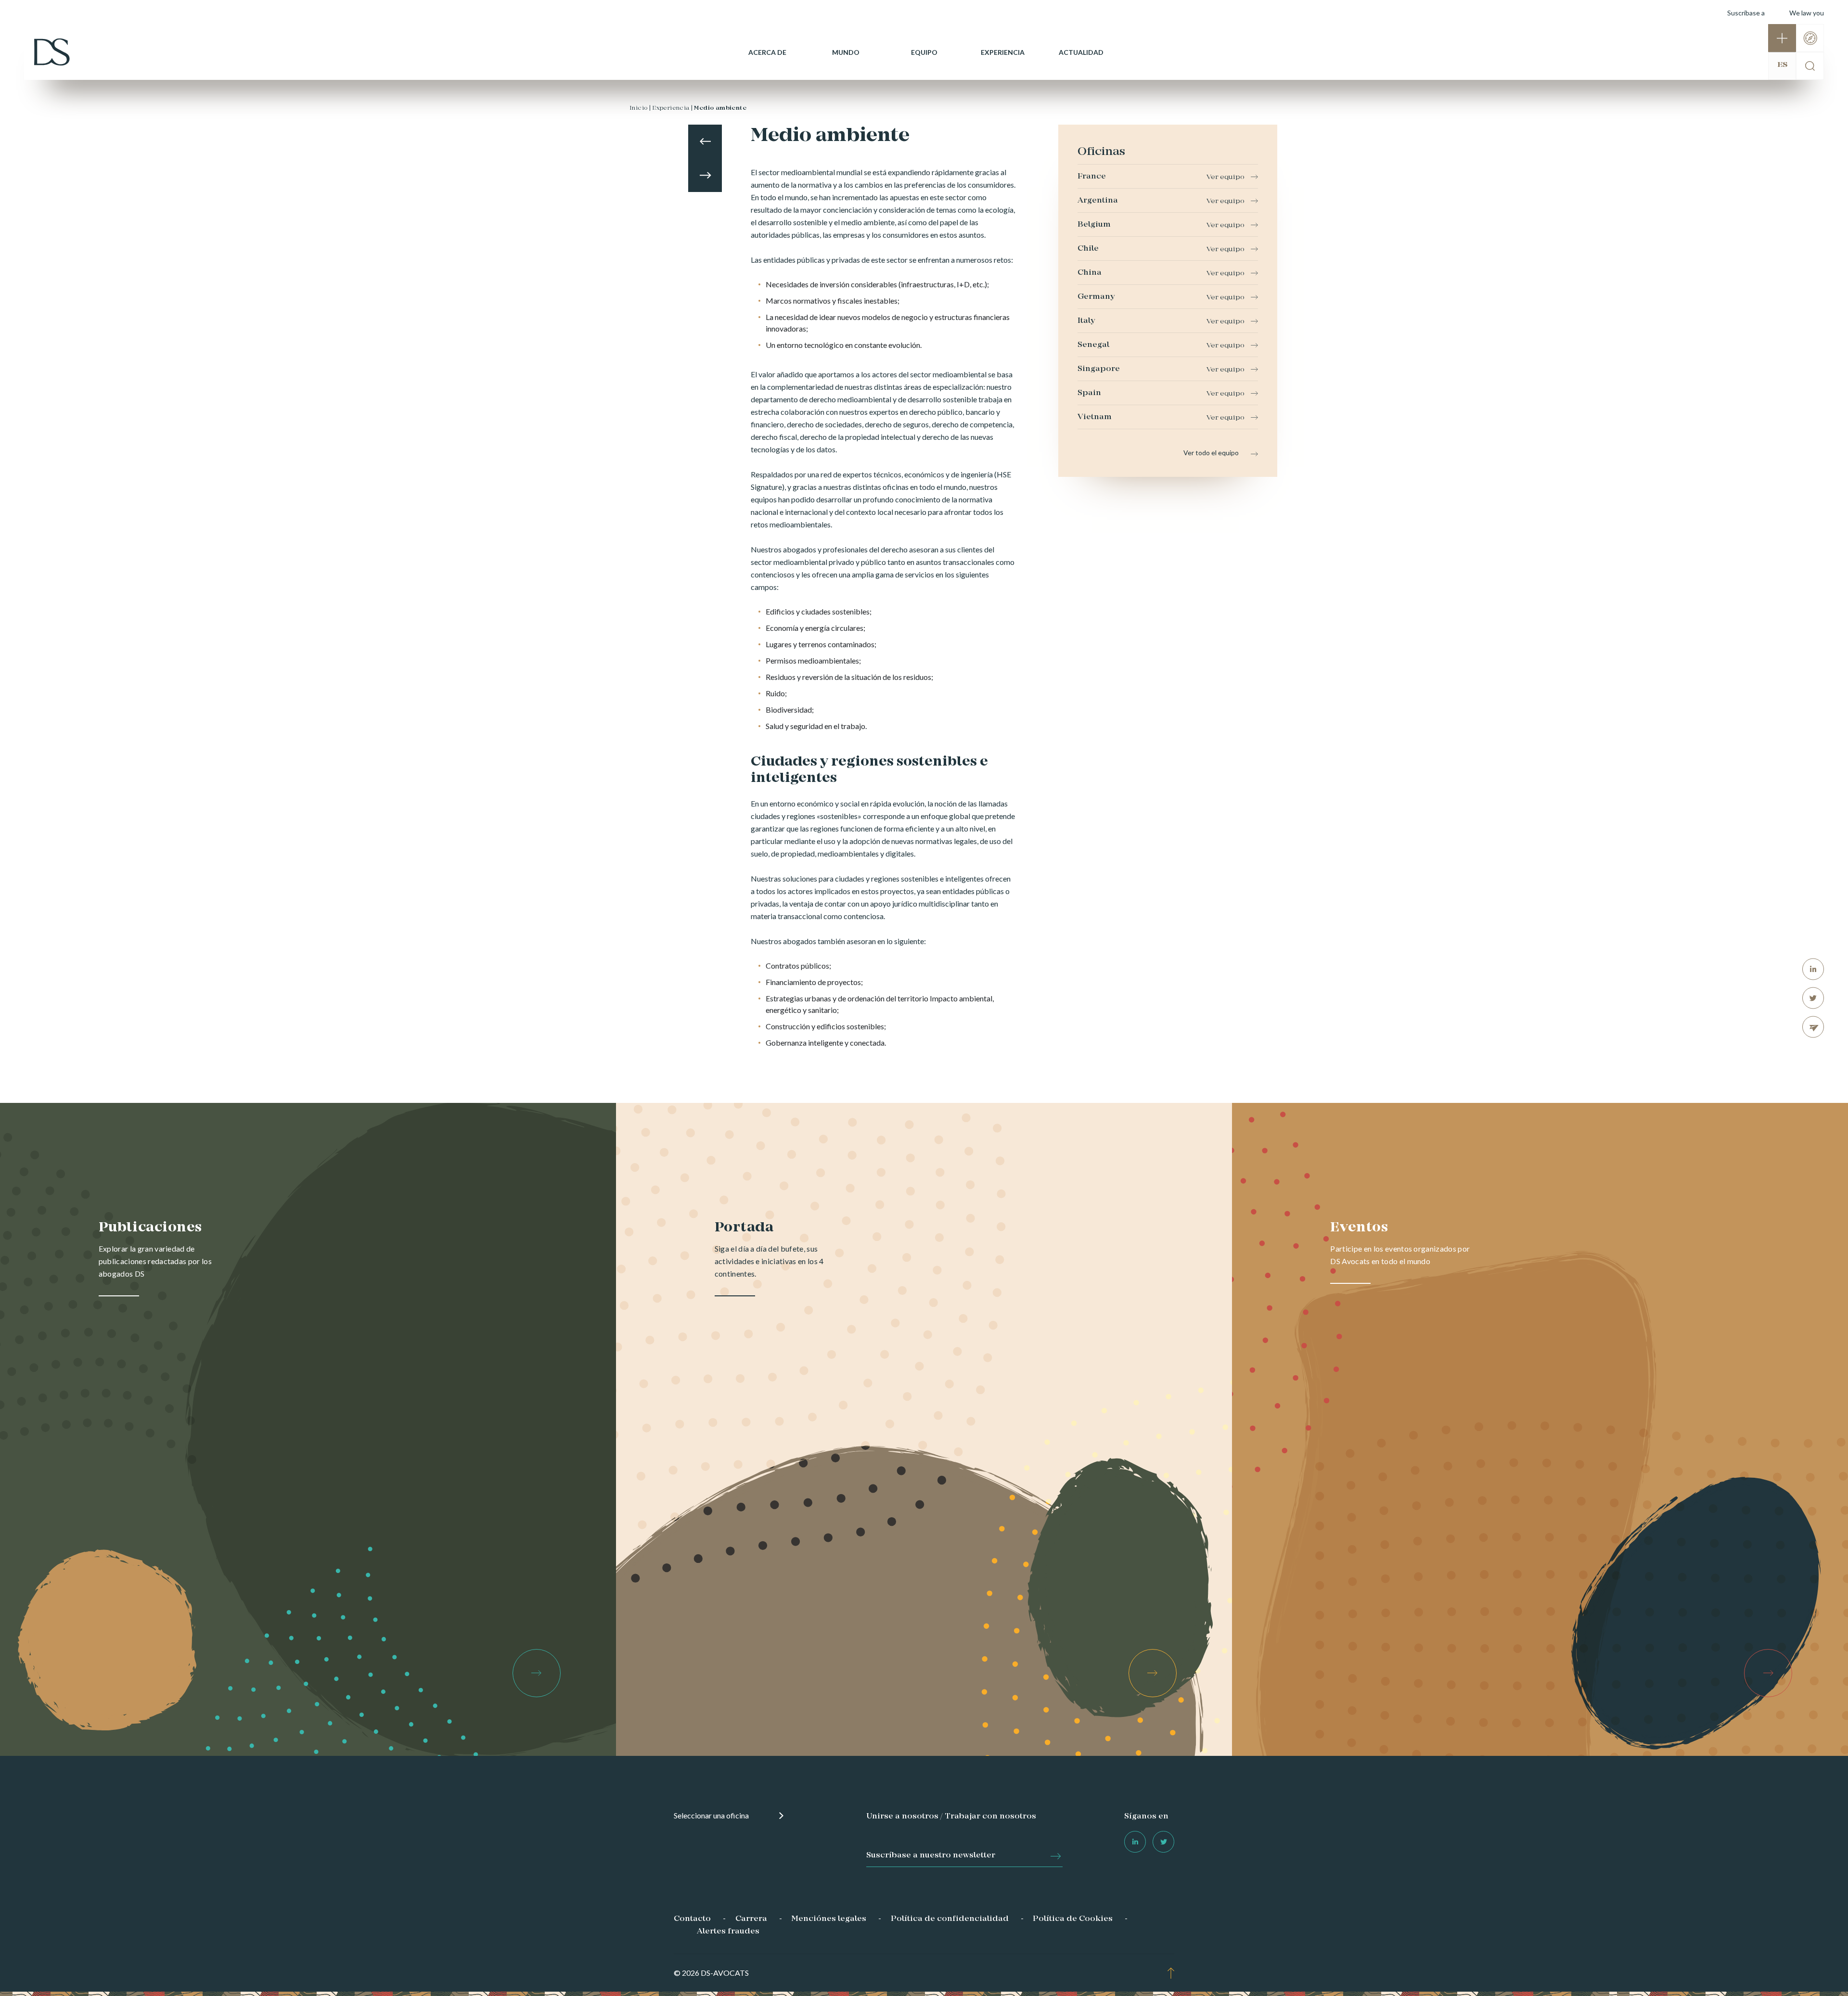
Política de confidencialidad (950, 1919)
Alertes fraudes (728, 1932)
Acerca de (767, 52)
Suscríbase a (1746, 13)
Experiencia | (672, 108)
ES (1782, 65)
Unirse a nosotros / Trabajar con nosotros (951, 1817)
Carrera (751, 1919)
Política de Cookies (1073, 1919)
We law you (1807, 13)
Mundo (846, 52)
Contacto (692, 1919)
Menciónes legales (829, 1919)
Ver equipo (1226, 177)
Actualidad (1081, 52)
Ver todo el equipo (1211, 453)
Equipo (924, 52)
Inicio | (640, 108)
